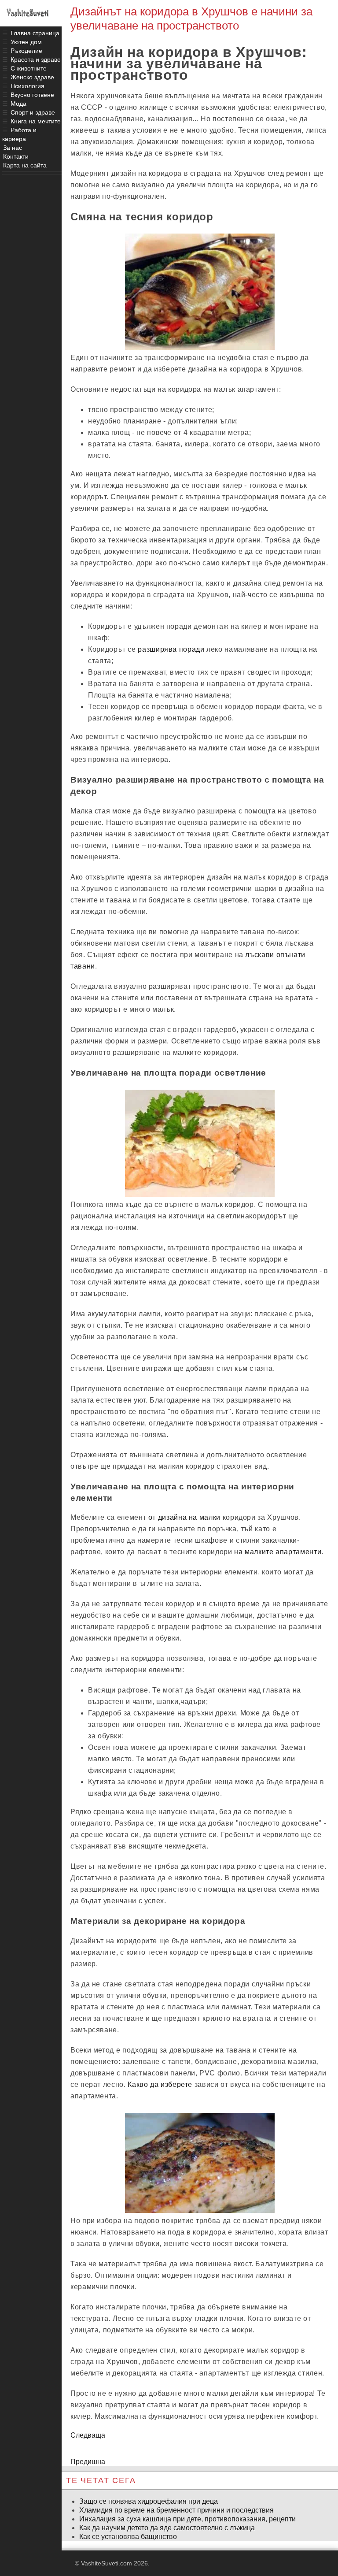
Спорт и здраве (33, 112)
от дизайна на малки (184, 1517)
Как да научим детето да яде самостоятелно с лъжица (167, 2528)
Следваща (88, 2435)
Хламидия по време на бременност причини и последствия (176, 2510)
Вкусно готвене (32, 95)
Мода (18, 104)
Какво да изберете (160, 2084)
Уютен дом (26, 42)
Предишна (88, 2462)
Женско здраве (32, 77)
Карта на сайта (25, 165)
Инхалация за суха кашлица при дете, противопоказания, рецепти (187, 2519)
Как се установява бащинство (128, 2537)
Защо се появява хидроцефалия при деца (149, 2501)
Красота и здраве (36, 59)
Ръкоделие (26, 51)
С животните (29, 68)
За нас (13, 148)
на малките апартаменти (278, 1552)
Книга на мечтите (36, 121)
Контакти (16, 156)
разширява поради (171, 649)
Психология (28, 86)
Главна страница (35, 33)
